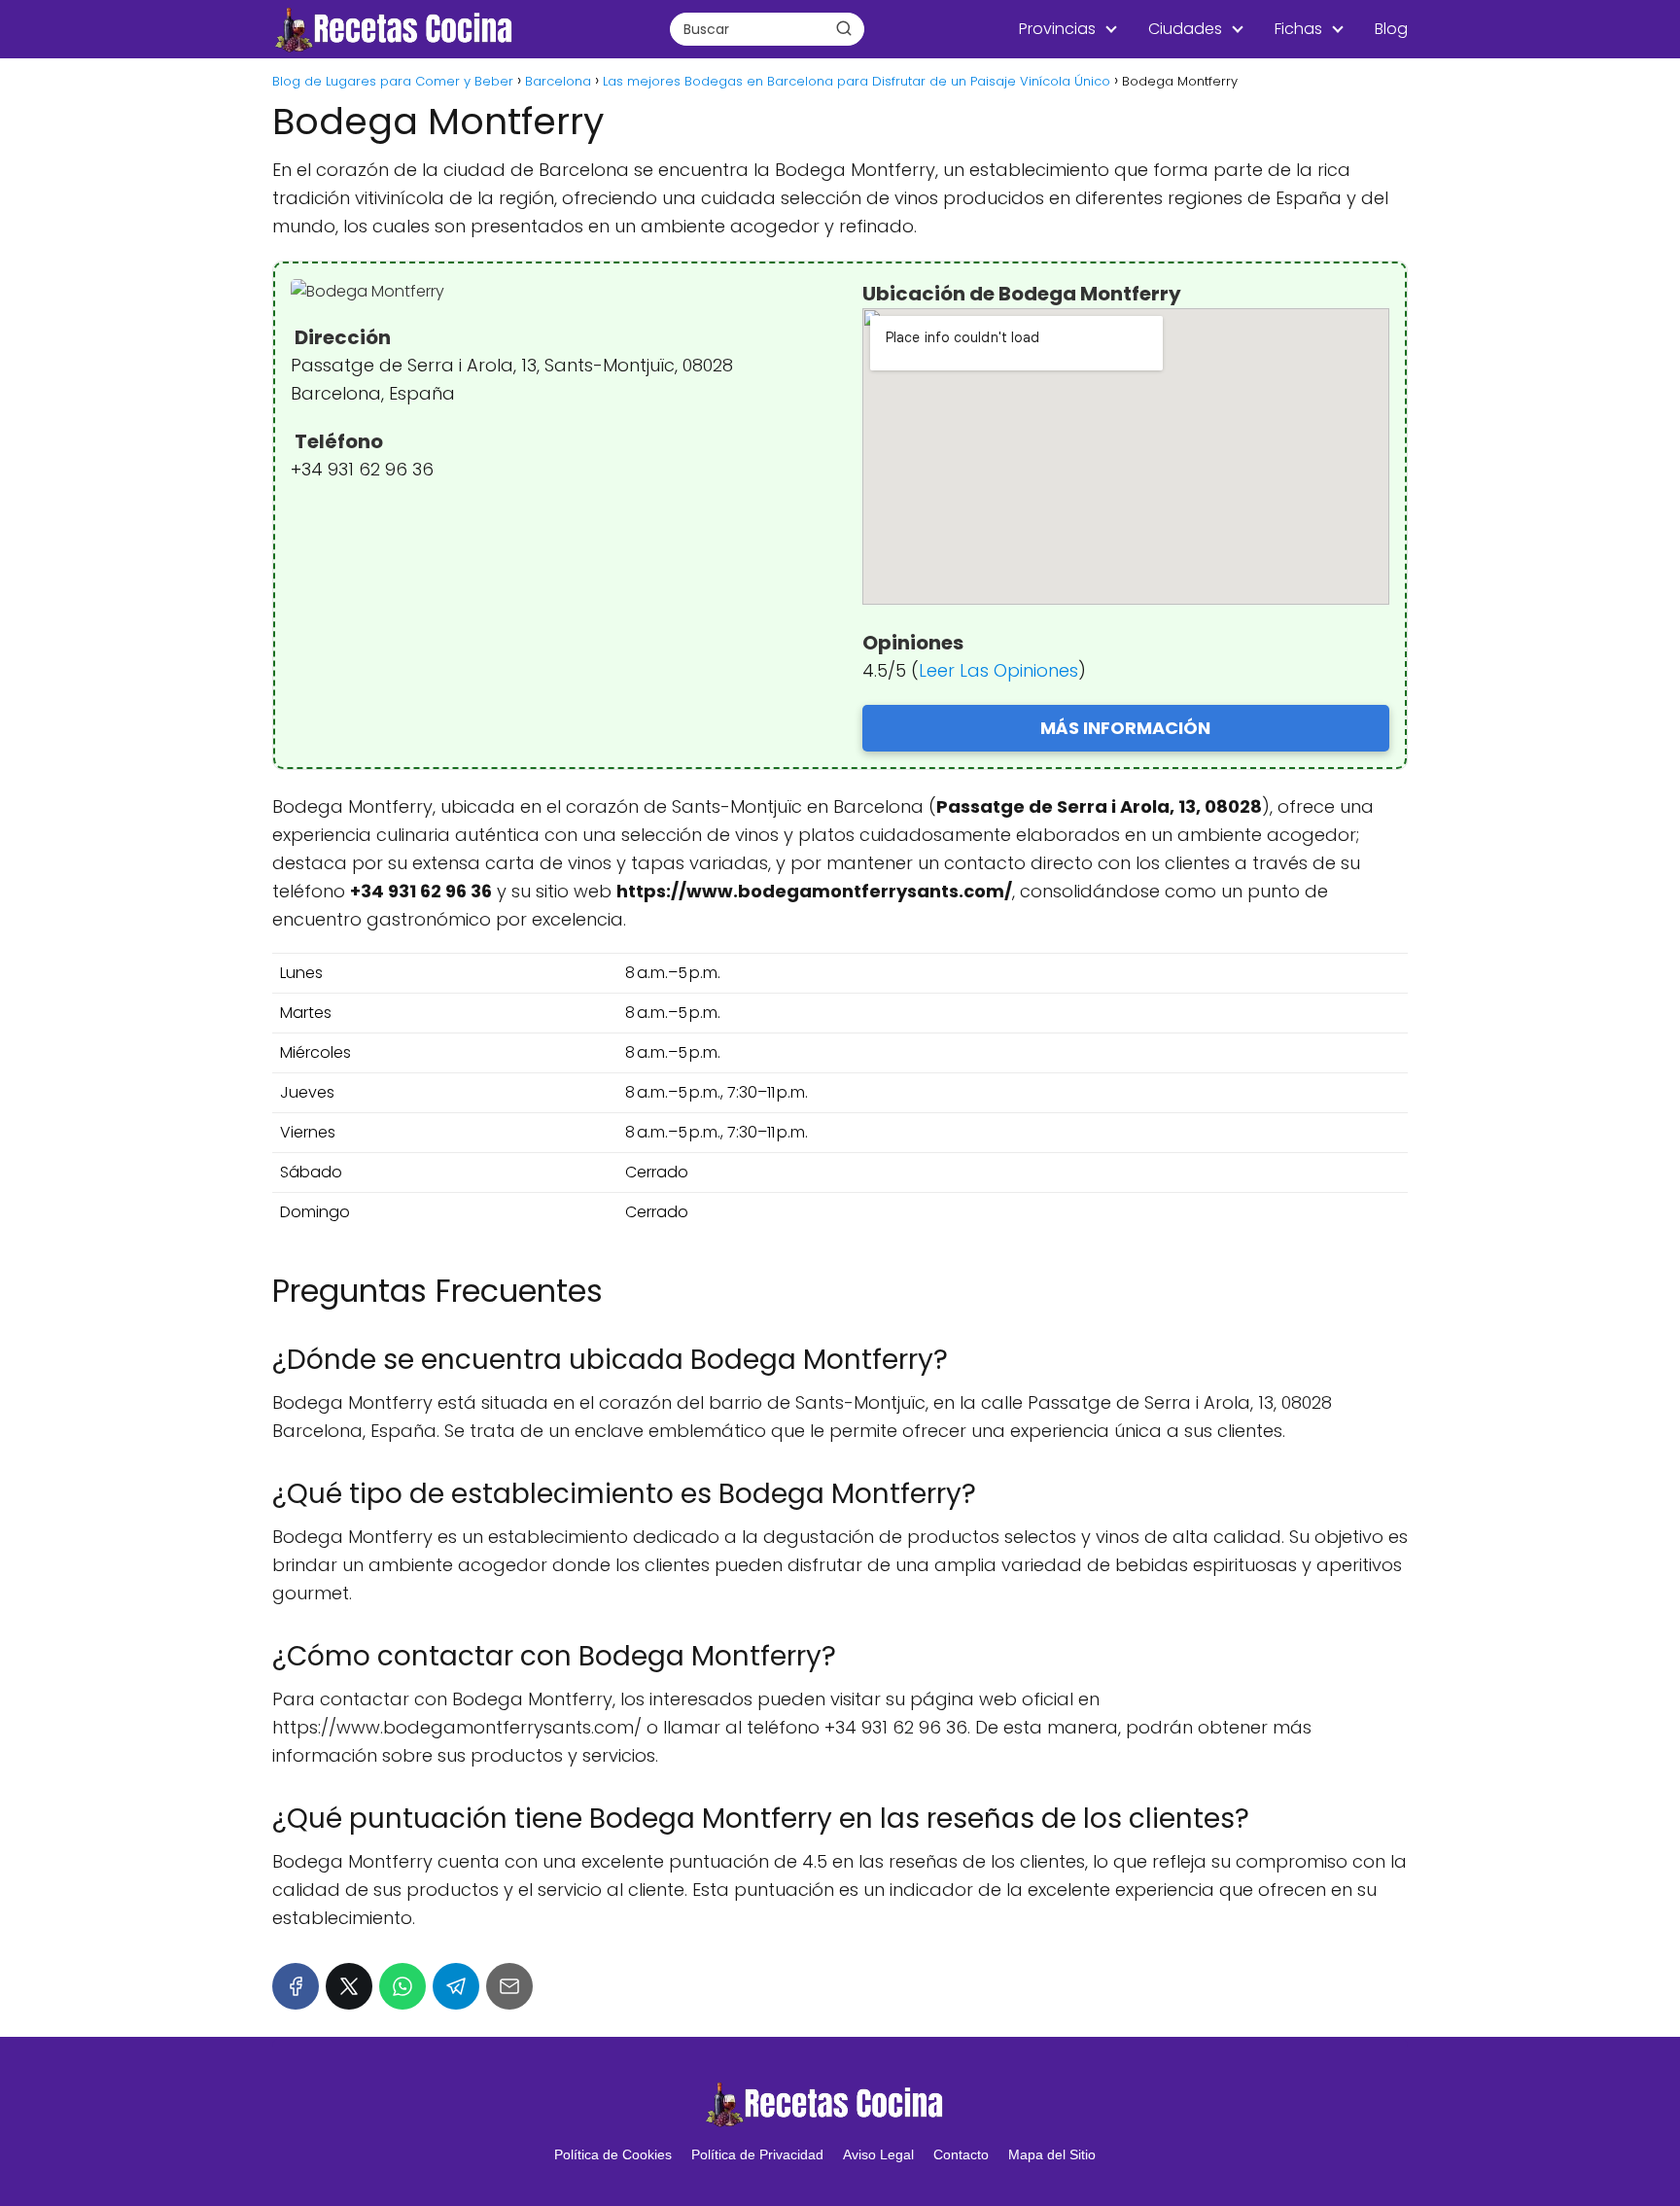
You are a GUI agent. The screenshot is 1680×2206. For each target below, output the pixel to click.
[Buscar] (844, 28)
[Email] (509, 1986)
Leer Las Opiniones (998, 670)
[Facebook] (296, 1986)
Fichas (1298, 29)
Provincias (1057, 29)
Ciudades (1185, 29)
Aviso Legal (878, 2154)
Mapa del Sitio (1052, 2154)
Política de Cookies (613, 2154)
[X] (349, 1986)
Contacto (961, 2154)
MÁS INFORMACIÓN (1125, 728)
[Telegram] (456, 1986)
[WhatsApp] (402, 1986)
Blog (1391, 29)
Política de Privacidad (757, 2154)
